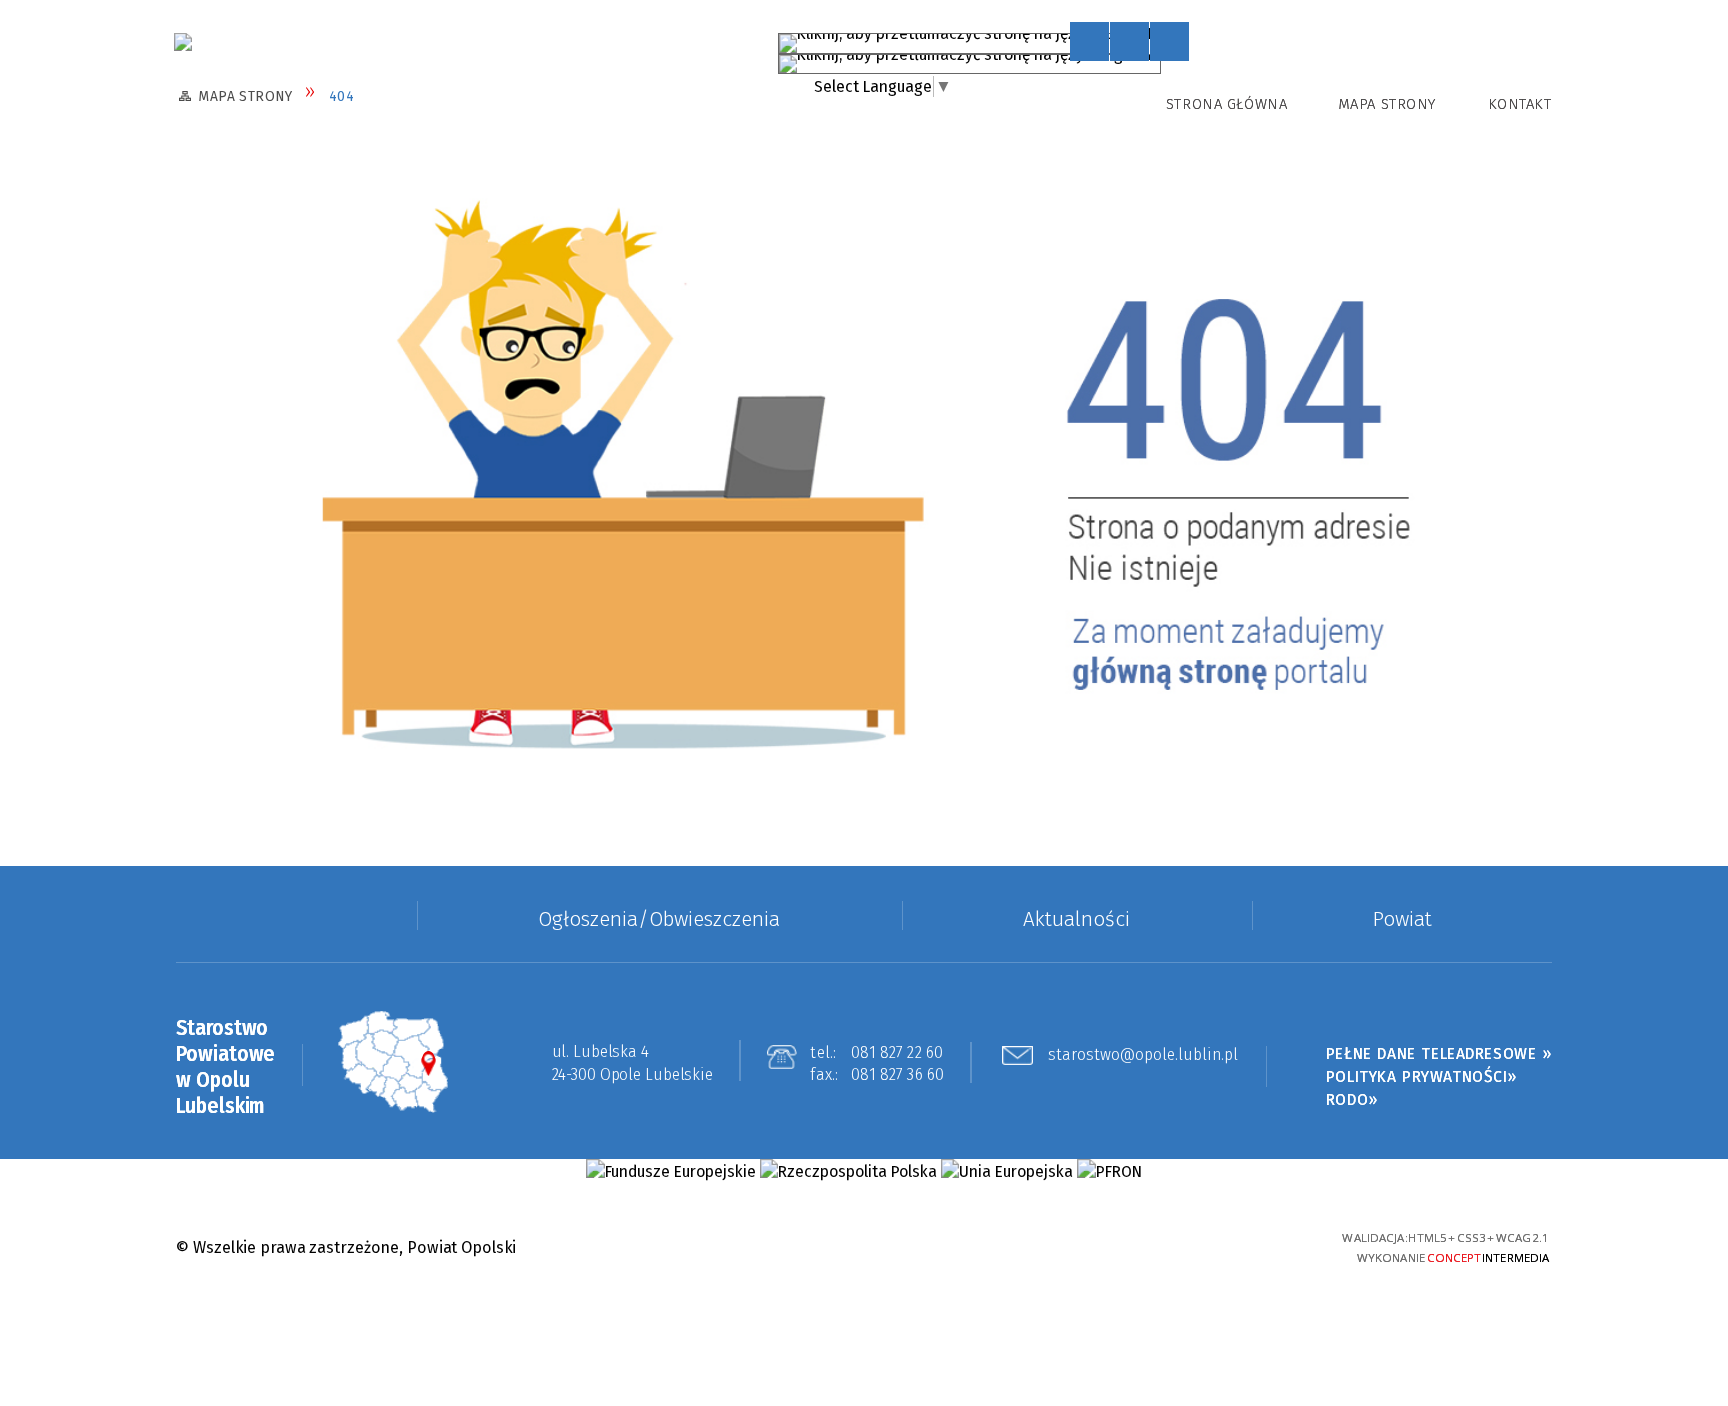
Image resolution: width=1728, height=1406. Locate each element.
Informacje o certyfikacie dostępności (863, 1248)
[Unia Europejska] (1007, 1172)
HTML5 (1156, 1247)
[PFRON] (1109, 1172)
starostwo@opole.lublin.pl (1143, 1055)
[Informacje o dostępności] (1129, 41)
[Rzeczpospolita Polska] (848, 1172)
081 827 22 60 (897, 1052)
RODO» (1352, 1099)
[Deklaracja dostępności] (1169, 41)
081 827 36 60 (898, 1074)
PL (1147, 38)
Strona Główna (1226, 104)
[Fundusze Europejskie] (670, 1172)
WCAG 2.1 (1262, 1245)
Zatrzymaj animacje (1089, 41)
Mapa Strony (1387, 104)
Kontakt (1519, 104)
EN (1170, 59)
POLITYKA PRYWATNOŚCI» (1421, 1076)
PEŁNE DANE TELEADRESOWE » (1439, 1053)
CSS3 (1190, 1247)
